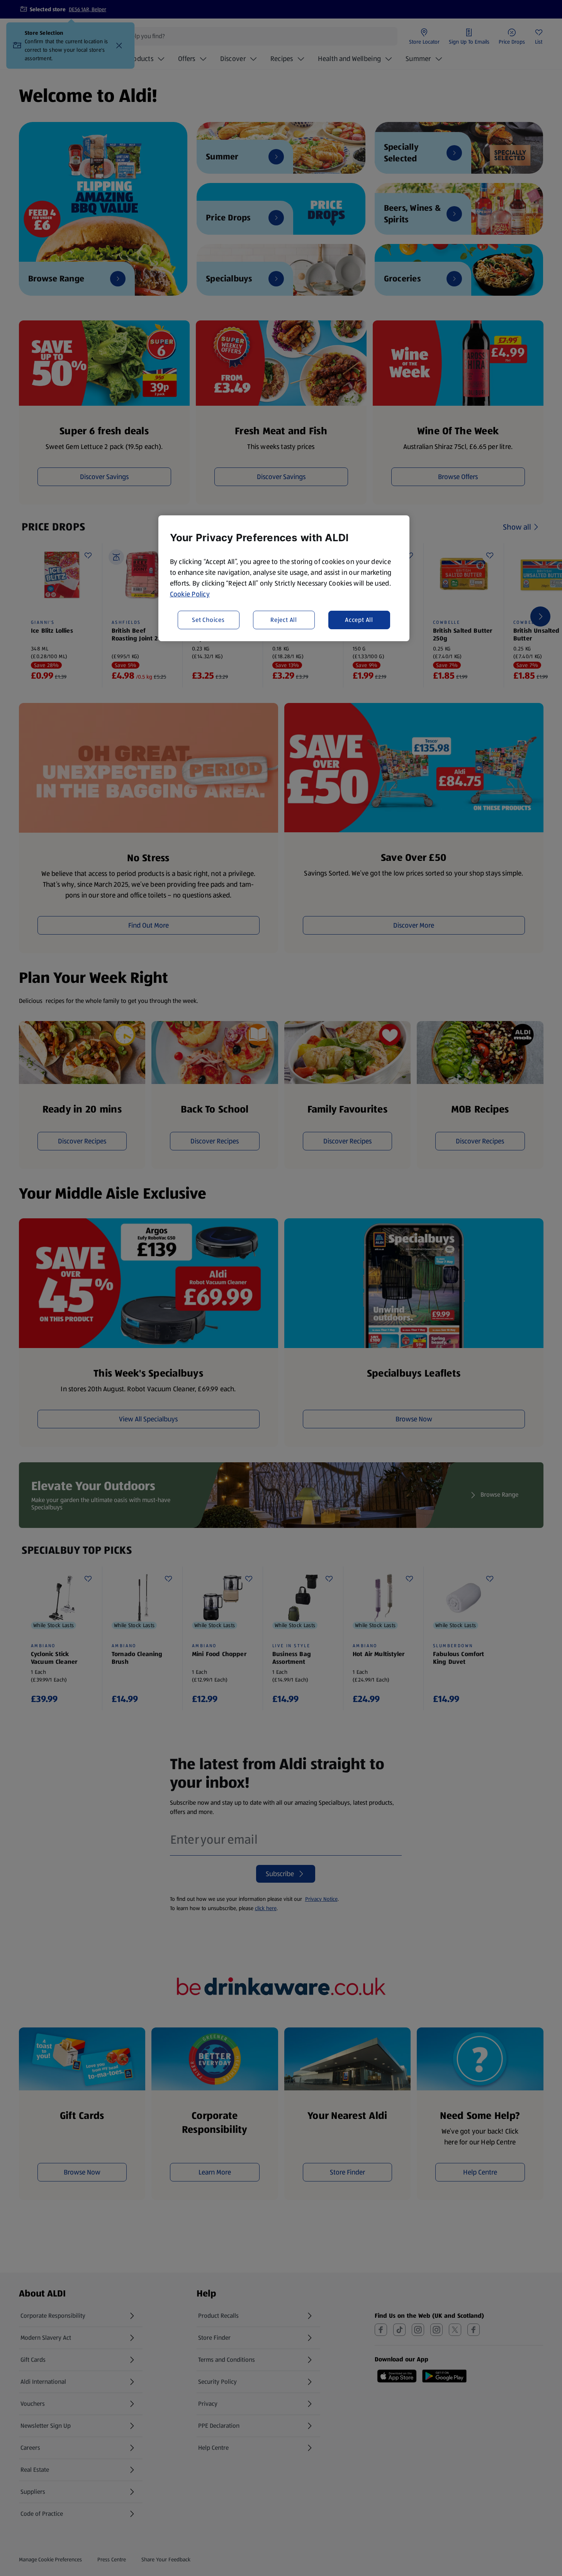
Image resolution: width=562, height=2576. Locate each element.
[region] (284, 578)
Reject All (284, 619)
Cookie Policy (190, 594)
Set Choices (208, 619)
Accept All (359, 619)
